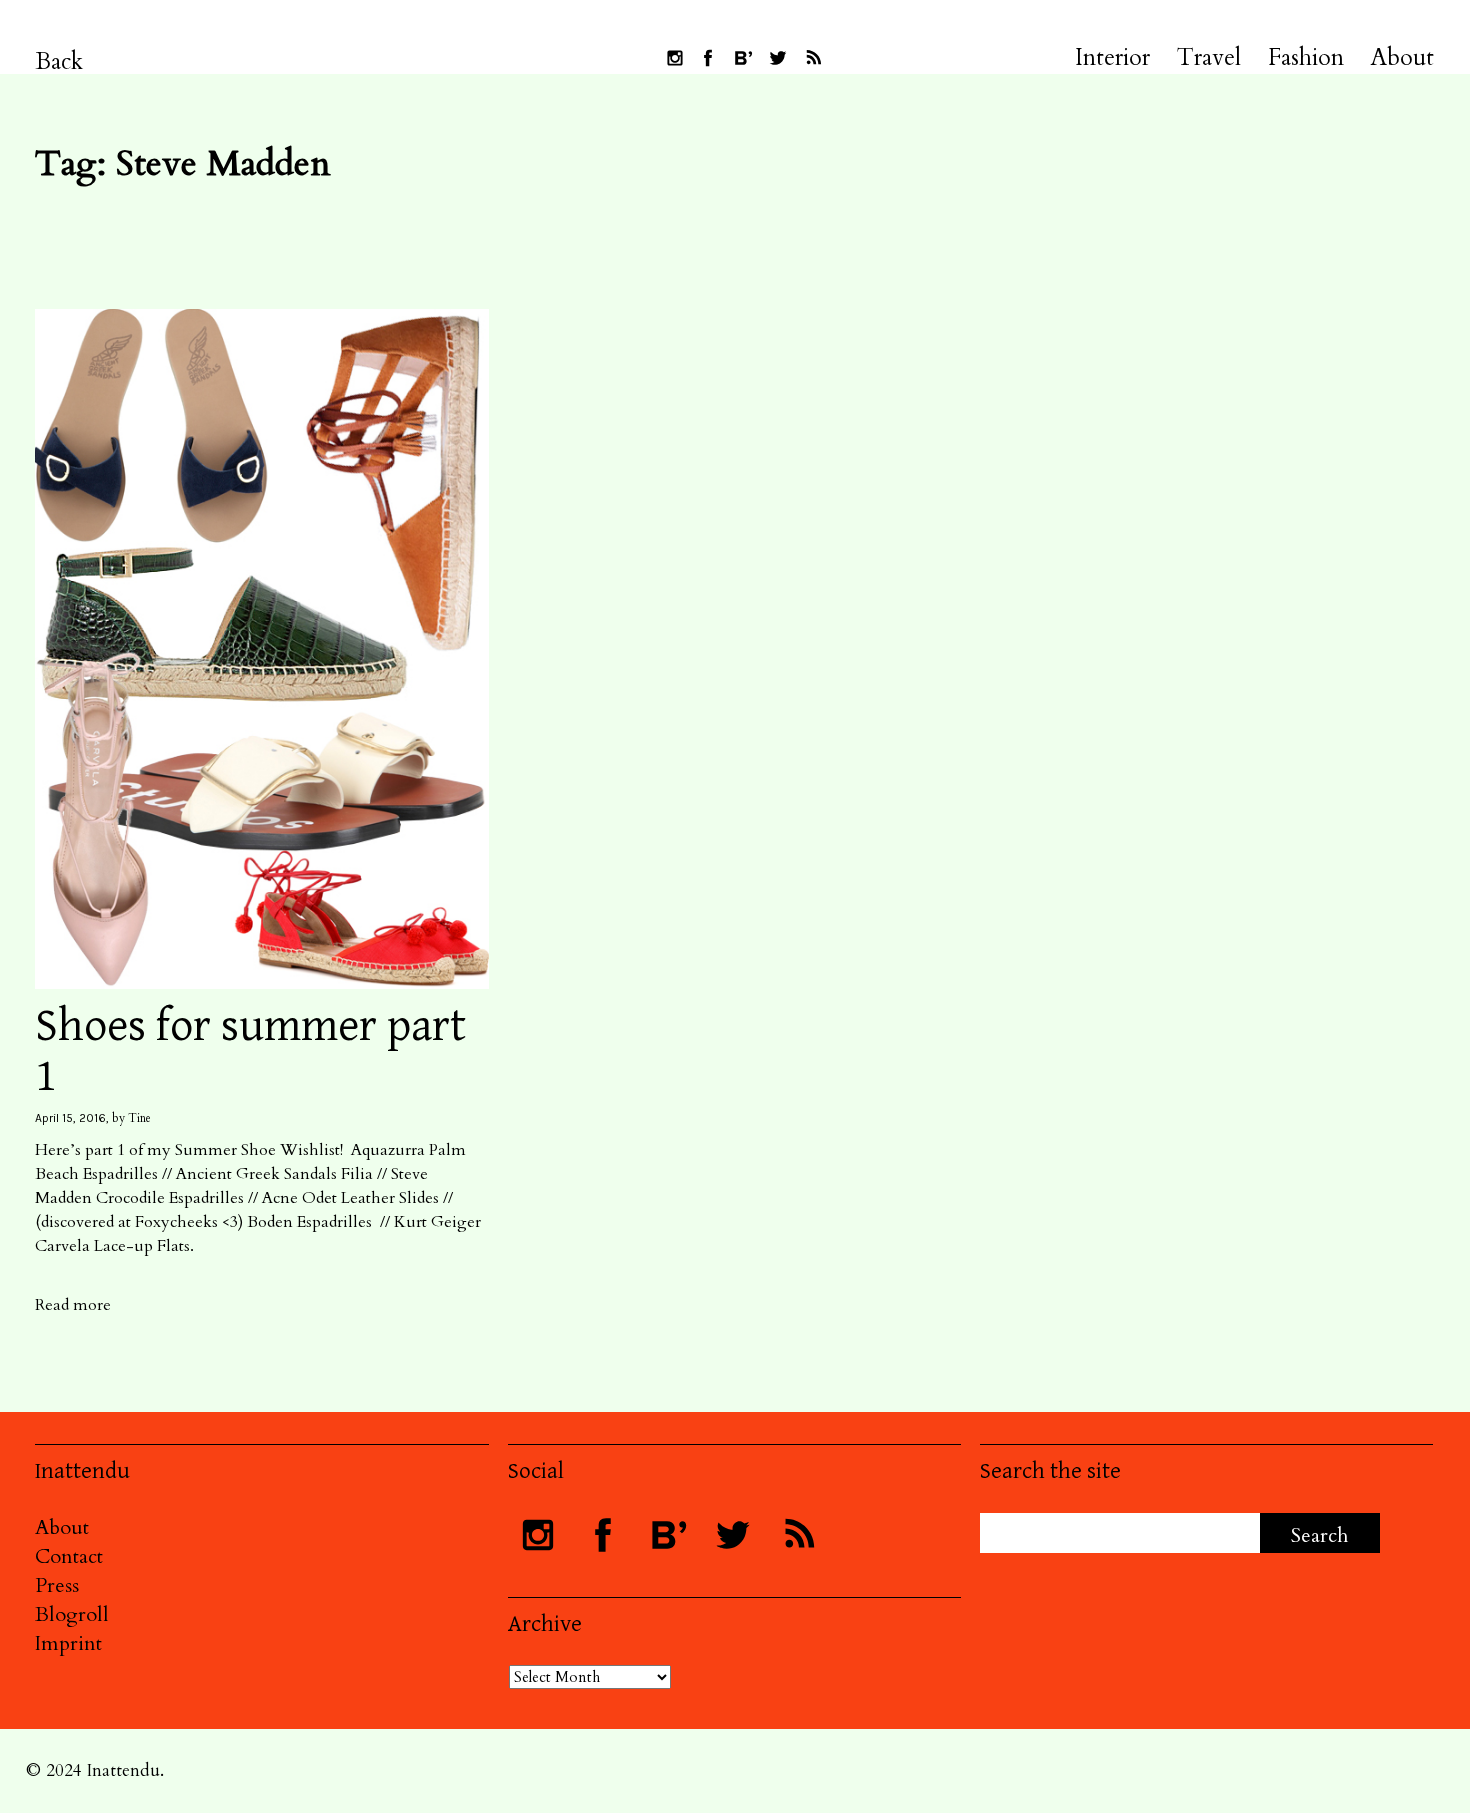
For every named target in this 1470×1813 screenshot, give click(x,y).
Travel (1209, 58)
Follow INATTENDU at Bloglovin (743, 58)
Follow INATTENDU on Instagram (675, 58)
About (1402, 58)
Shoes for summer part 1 (250, 1052)
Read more (73, 1305)
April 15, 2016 (70, 1118)
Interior (1112, 58)
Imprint (68, 1643)
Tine (139, 1118)
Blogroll (72, 1614)
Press (57, 1585)
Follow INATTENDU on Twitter (778, 58)
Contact (69, 1556)
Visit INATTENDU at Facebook (708, 58)
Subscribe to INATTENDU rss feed (813, 58)
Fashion (1306, 58)
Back (59, 61)
